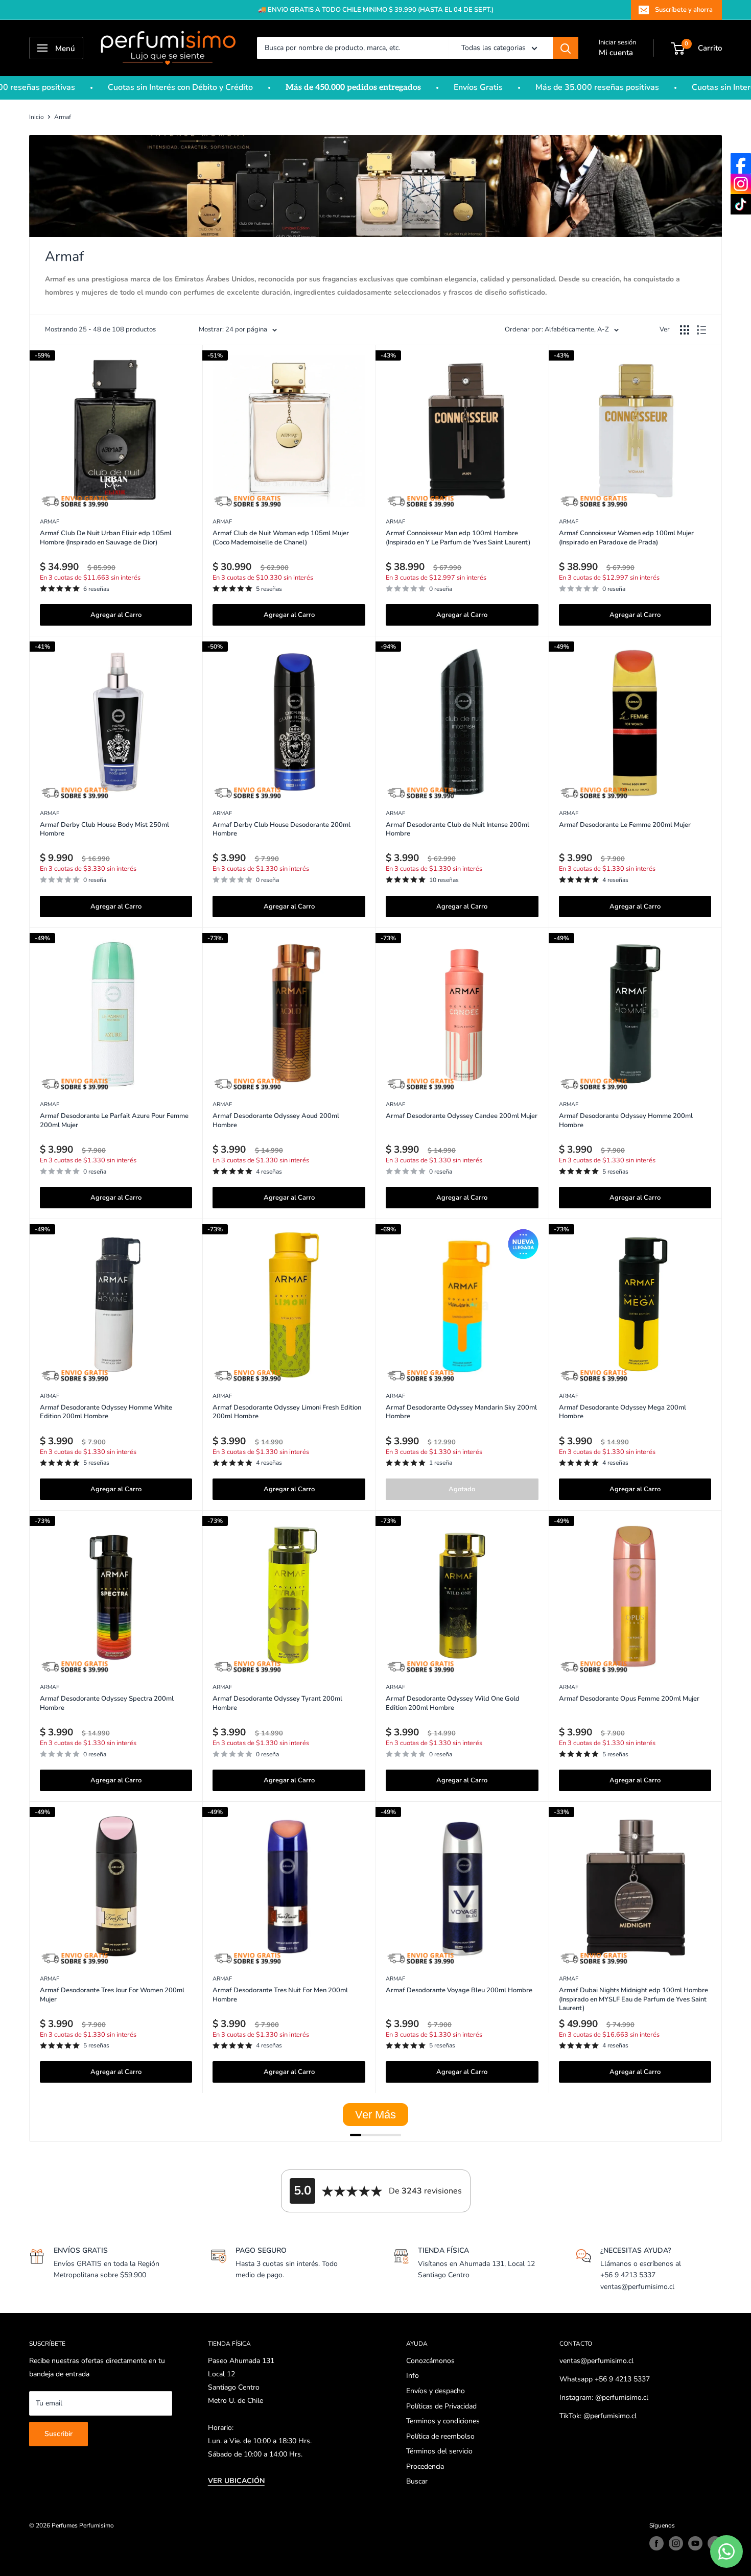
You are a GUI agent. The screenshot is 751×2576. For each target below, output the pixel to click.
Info (413, 2376)
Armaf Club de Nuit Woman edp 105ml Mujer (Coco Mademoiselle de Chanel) (281, 538)
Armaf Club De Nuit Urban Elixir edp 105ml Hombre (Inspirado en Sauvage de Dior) (106, 538)
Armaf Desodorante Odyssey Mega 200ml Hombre (623, 1412)
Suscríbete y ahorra (684, 10)
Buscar (417, 2481)
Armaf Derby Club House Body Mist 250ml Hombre (104, 830)
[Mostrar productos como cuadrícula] (685, 330)
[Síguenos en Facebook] (656, 2543)
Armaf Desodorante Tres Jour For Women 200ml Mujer (112, 1995)
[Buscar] (566, 48)
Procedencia (425, 2466)
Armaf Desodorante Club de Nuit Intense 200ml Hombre (457, 830)
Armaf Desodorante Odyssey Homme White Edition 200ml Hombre (106, 1412)
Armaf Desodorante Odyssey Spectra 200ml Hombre (107, 1703)
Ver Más (375, 2115)
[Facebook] (741, 163)
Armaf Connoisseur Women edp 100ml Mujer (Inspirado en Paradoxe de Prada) (626, 538)
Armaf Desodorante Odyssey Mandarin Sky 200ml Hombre (461, 1412)
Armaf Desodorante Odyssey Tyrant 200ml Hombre (277, 1703)
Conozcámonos (430, 2361)
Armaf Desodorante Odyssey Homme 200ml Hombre (626, 1121)
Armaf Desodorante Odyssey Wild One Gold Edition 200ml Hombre (453, 1703)
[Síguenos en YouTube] (695, 2543)
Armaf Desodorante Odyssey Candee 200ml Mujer (462, 1116)
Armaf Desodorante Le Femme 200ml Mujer (625, 825)
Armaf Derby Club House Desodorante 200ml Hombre (281, 830)
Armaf (63, 117)
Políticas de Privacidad (441, 2406)
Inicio (37, 117)
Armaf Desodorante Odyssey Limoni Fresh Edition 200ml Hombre (287, 1412)
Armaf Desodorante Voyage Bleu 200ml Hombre (459, 1990)
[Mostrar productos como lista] (701, 330)
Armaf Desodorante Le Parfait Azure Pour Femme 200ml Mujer (114, 1121)
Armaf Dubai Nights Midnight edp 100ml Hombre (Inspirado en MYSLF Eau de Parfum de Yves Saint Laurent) (633, 1999)
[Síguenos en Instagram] (676, 2543)
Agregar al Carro (116, 615)
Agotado (462, 1489)
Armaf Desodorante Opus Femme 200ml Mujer (629, 1699)
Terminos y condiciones (443, 2421)
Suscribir (58, 2434)
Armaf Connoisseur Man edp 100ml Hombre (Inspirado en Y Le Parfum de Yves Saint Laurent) (458, 538)
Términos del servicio (439, 2451)
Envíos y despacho (436, 2391)
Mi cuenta (616, 53)
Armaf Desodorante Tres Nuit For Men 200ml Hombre (280, 1995)
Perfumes (65, 2525)
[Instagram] (741, 184)
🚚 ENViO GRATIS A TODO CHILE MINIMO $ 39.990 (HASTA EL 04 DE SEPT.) (376, 10)
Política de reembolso (440, 2436)
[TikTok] (741, 204)
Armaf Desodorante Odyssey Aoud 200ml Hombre (276, 1121)
